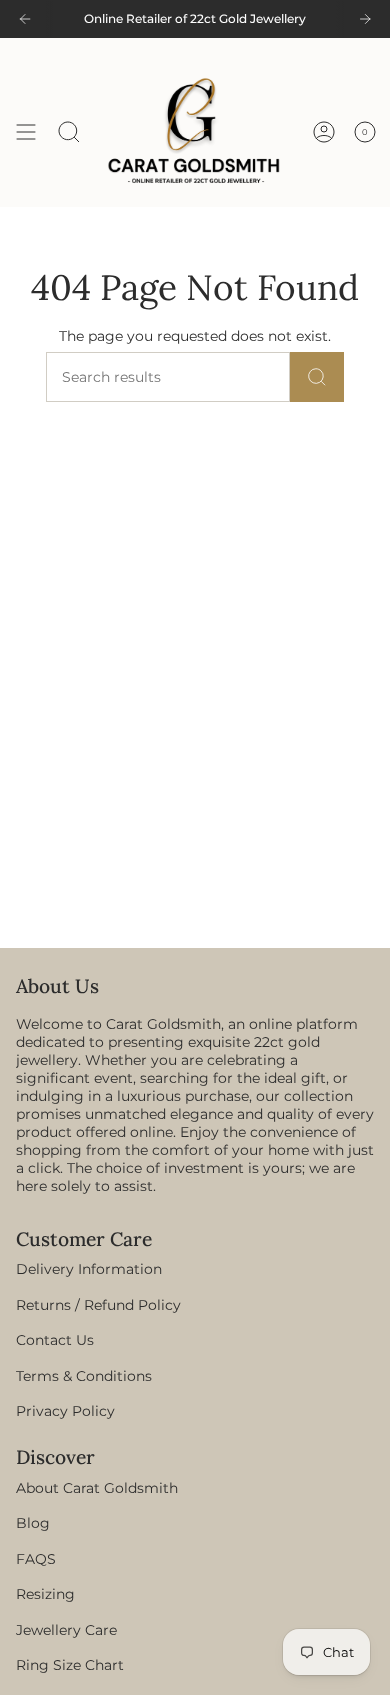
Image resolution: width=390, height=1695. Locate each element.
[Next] (365, 19)
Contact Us (55, 1340)
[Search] (317, 377)
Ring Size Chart (70, 1665)
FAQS (36, 1559)
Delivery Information (89, 1269)
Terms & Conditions (84, 1376)
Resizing (45, 1594)
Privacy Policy (65, 1411)
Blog (33, 1523)
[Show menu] (26, 132)
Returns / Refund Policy (98, 1305)
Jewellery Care (66, 1630)
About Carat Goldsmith (97, 1488)
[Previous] (25, 19)
